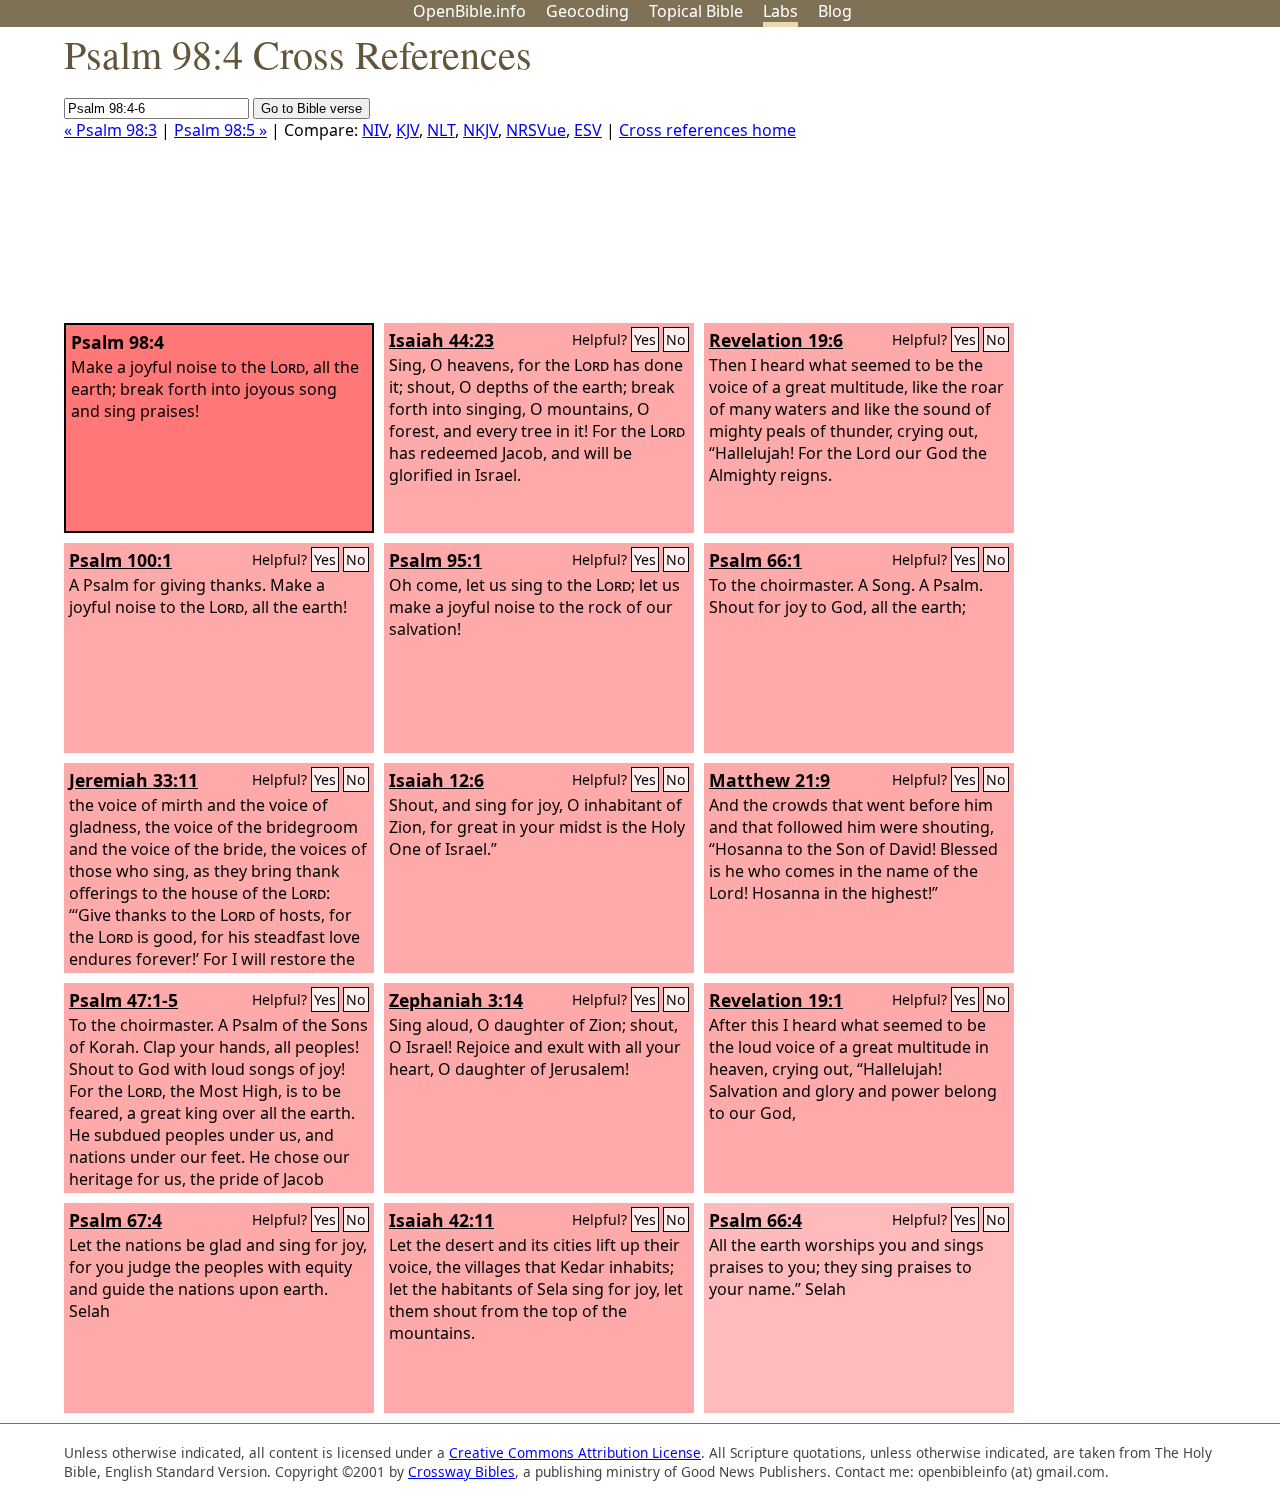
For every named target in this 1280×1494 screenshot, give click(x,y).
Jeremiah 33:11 (133, 780)
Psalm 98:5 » (220, 130)
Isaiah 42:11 (441, 1220)
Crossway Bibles (461, 1471)
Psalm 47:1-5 (123, 1000)
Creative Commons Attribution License (575, 1452)
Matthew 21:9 (769, 780)
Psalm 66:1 (755, 560)
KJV (407, 130)
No (676, 339)
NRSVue (536, 130)
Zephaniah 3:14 (456, 1000)
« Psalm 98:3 (110, 130)
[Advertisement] (1078, 183)
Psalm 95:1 (435, 560)
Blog (835, 11)
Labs (780, 11)
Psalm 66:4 (755, 1220)
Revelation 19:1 (776, 1000)
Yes (645, 339)
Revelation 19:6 (776, 340)
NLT (441, 130)
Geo (587, 11)
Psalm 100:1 (120, 560)
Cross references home (707, 130)
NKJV (480, 130)
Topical (696, 11)
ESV (588, 130)
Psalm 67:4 (115, 1220)
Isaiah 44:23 (441, 340)
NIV (375, 130)
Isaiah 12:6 (436, 780)
